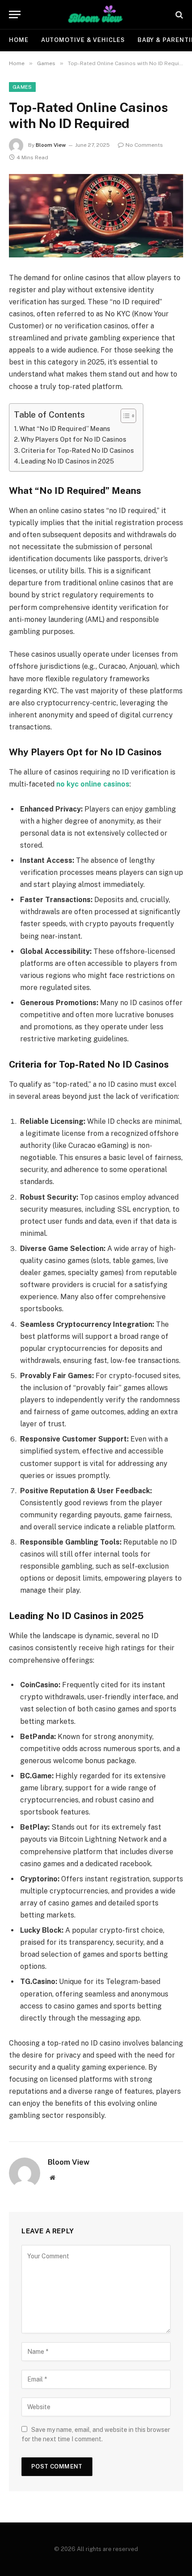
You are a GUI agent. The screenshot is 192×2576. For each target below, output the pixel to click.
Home (19, 40)
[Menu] (15, 14)
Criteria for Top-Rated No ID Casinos (77, 450)
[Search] (178, 14)
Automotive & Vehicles (83, 40)
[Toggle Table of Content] (124, 416)
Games (22, 87)
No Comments (144, 145)
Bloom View (51, 145)
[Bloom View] (96, 14)
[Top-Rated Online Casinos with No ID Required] (96, 216)
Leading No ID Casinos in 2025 (67, 461)
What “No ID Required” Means (65, 429)
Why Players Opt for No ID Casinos (73, 439)
